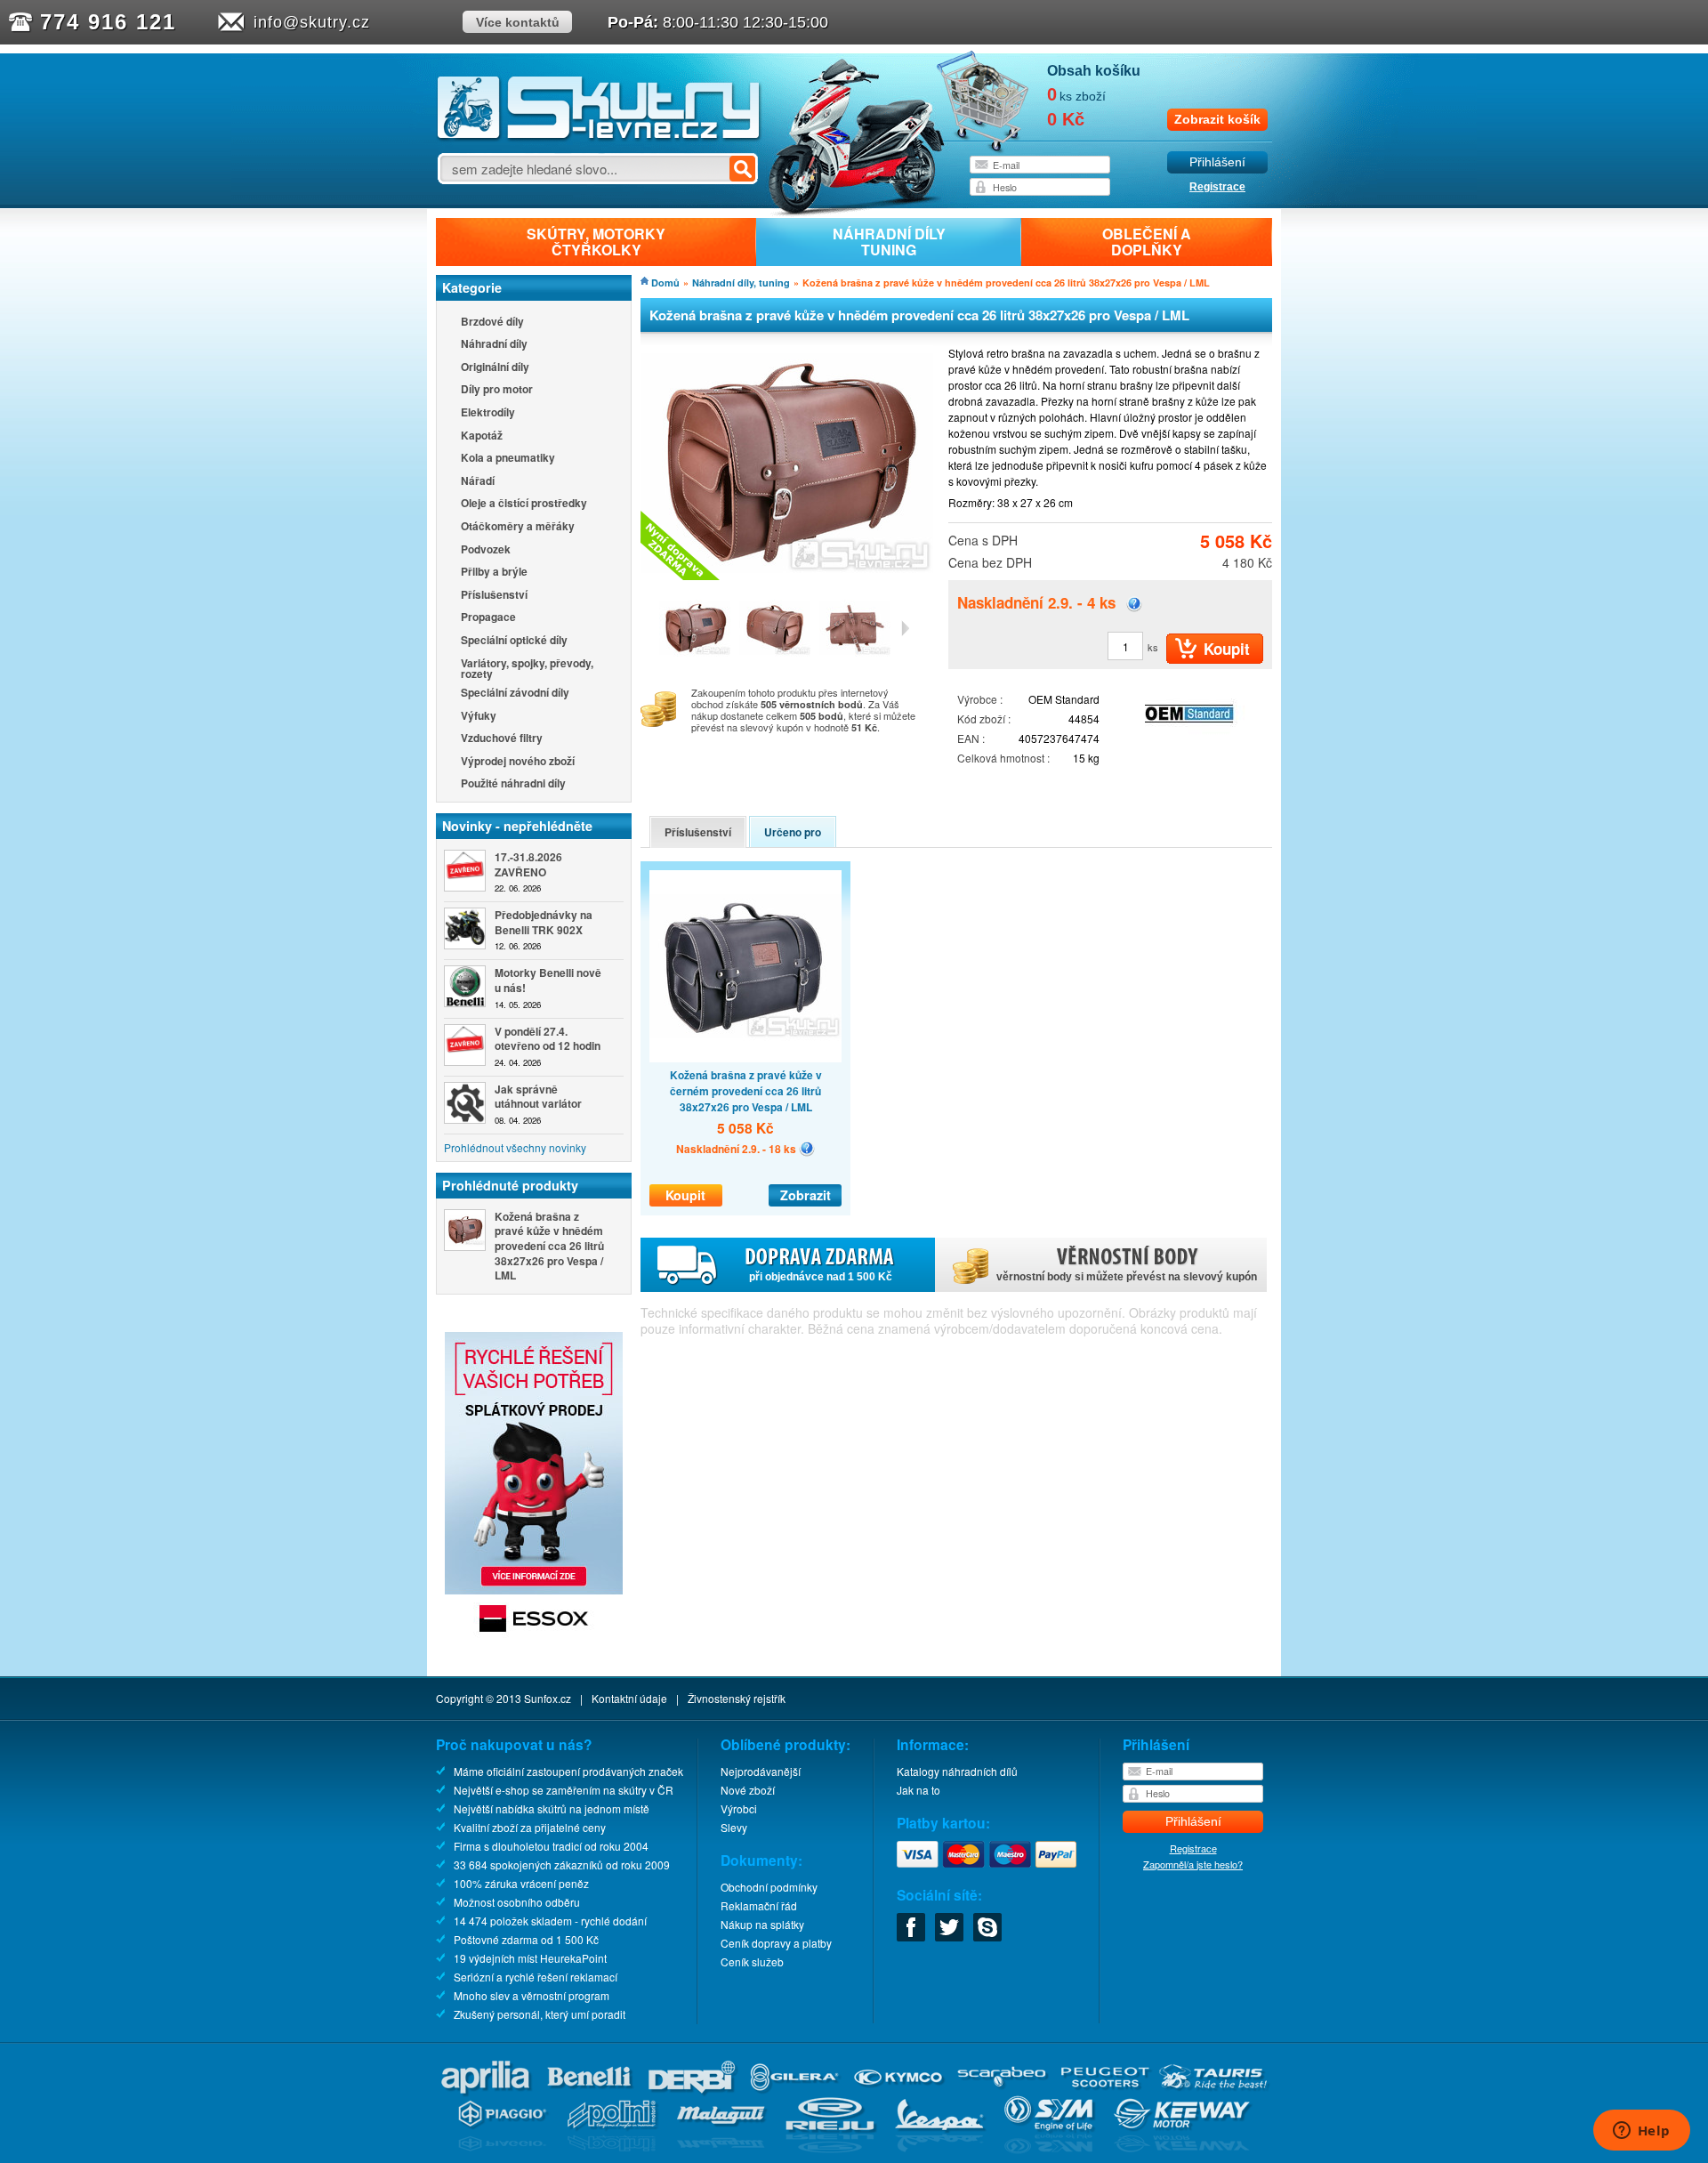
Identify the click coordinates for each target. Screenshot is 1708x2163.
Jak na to (918, 1790)
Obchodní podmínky (769, 1887)
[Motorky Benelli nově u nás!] (465, 986)
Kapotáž (482, 436)
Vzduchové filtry (502, 739)
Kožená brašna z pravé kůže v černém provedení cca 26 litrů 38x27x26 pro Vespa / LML (746, 1091)
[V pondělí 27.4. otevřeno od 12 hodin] (465, 1045)
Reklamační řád (759, 1905)
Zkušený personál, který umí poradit (540, 2014)
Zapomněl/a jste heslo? (1193, 1864)
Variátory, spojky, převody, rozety (527, 668)
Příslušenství (494, 596)
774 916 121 (108, 22)
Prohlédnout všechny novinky (515, 1147)
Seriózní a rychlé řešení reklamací (536, 1977)
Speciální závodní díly (515, 694)
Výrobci (739, 1808)
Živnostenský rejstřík (737, 1698)
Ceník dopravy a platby (776, 1943)
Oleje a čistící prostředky (524, 504)
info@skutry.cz (312, 22)
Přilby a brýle (494, 573)
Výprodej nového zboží (518, 762)
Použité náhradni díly (513, 784)
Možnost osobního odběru (517, 1902)
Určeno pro (793, 832)
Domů (665, 282)
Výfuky (479, 717)
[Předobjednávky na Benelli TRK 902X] (465, 928)
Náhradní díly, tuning (741, 282)
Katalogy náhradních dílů (957, 1771)
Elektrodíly (488, 413)
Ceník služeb (752, 1961)
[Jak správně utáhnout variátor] (465, 1103)
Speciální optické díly (514, 641)
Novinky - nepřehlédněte (517, 826)
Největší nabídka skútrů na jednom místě (552, 1808)
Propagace (488, 618)
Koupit (685, 1195)
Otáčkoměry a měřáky (518, 527)
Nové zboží (748, 1790)
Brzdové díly (492, 323)
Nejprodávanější (761, 1771)
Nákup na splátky (762, 1924)
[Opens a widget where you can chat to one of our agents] (1641, 2132)
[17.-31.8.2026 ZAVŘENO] (465, 871)
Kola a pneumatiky (508, 459)
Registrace (1217, 187)
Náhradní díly (494, 345)
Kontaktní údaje (629, 1698)
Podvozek (486, 550)
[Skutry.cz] (599, 137)
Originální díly (495, 368)
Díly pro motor (497, 390)
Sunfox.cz (548, 1698)
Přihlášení (1217, 162)
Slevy (734, 1827)
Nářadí (478, 482)
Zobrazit (806, 1195)
